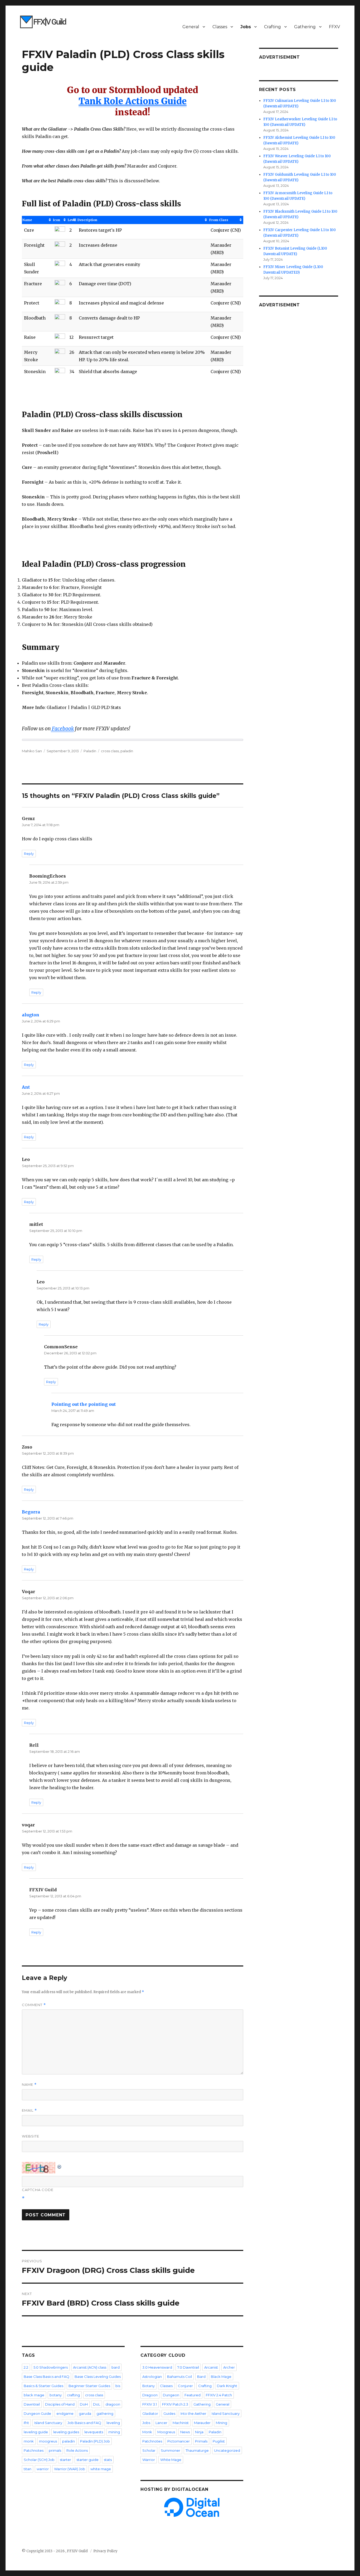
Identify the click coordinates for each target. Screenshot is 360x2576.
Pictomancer (179, 2441)
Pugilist (219, 2441)
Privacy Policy (105, 2551)
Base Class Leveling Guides (98, 2377)
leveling (113, 2423)
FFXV (334, 27)
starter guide (87, 2460)
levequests (94, 2432)
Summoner (171, 2450)
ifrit (26, 2423)
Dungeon (171, 2395)
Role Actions (77, 2450)
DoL (97, 2404)
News (185, 2432)
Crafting (273, 27)
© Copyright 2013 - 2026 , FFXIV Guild (55, 2551)
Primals (201, 2441)
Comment (34, 2005)
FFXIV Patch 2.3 (175, 2404)
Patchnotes (34, 2450)
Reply (29, 854)
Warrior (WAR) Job (70, 2469)
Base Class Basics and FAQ (47, 2377)
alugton (31, 1015)
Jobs (246, 27)
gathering (105, 2413)
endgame (65, 2413)
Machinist (181, 2423)
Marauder (202, 2423)
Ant (26, 1087)
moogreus (48, 2441)
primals (55, 2450)
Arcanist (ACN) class (90, 2367)
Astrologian (152, 2377)
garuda (85, 2413)
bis (118, 2386)
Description (87, 220)
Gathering (305, 27)
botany (56, 2395)
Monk (147, 2432)
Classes (220, 27)
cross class (110, 751)
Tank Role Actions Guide (133, 101)
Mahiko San (32, 751)
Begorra (31, 1512)
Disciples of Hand (60, 2404)
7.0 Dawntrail (188, 2367)
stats (108, 2460)
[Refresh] (60, 2166)
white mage (101, 2469)
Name (27, 220)
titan (28, 2469)
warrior (43, 2469)
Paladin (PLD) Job (95, 2441)
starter (65, 2460)
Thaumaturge (197, 2450)
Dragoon (150, 2395)
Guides (169, 2413)
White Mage (171, 2460)
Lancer (161, 2423)
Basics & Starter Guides (43, 2386)
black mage (34, 2395)
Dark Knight (227, 2386)
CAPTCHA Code (38, 2190)
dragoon (113, 2404)
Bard (201, 2377)
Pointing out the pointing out (84, 1404)
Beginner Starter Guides (89, 2386)
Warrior (149, 2460)
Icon (57, 220)
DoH (84, 2404)
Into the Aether (193, 2413)
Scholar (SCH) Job (39, 2460)
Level (72, 220)
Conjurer (185, 2386)
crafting (73, 2395)
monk (29, 2441)
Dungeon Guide (37, 2413)
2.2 (26, 2367)
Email (29, 2110)
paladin (127, 751)
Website (31, 2136)
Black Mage (221, 2377)
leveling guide (36, 2432)
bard (116, 2367)
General (191, 27)
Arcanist (211, 2367)
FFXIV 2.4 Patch (219, 2395)
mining (114, 2432)
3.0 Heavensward (157, 2367)
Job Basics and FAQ (84, 2423)
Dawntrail (32, 2404)
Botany (149, 2386)
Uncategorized (227, 2450)
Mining (222, 2423)
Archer (229, 2367)
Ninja (199, 2432)
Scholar (149, 2450)
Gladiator (150, 2413)
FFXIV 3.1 (150, 2404)
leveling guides (66, 2432)
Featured (193, 2395)
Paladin (90, 751)
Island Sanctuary (48, 2423)
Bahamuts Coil (179, 2377)
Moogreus (166, 2432)
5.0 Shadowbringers (51, 2367)
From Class (219, 220)
